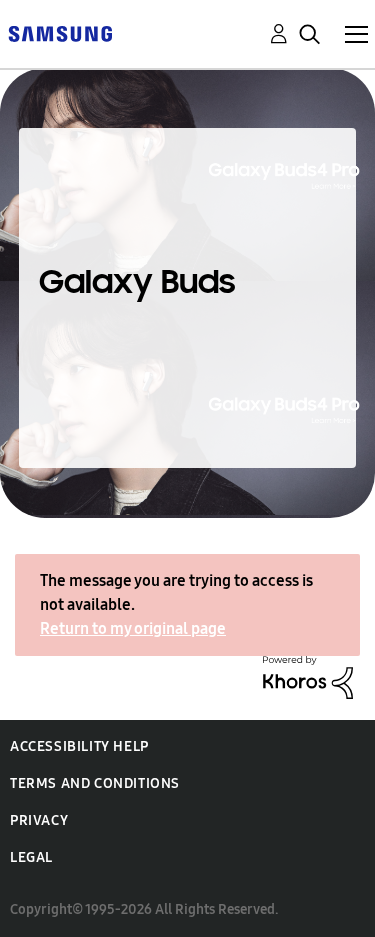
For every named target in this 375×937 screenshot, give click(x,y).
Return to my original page (133, 628)
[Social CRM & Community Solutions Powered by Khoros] (308, 675)
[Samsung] (60, 32)
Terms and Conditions (95, 783)
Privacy (39, 820)
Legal (31, 857)
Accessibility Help (79, 746)
